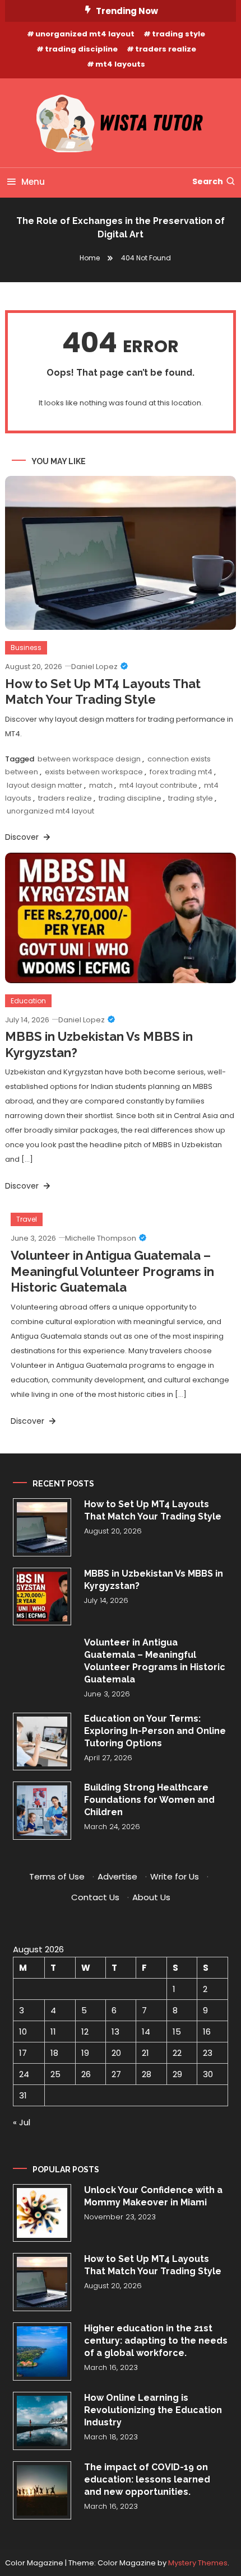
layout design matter (45, 785)
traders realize (166, 49)
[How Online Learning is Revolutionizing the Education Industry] (42, 2421)
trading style (179, 34)
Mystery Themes (198, 2563)
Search (208, 181)
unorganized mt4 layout (85, 34)
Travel (27, 1219)
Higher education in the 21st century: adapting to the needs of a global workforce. (156, 2341)
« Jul (22, 2122)
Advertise (117, 1876)
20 (116, 2053)
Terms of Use (57, 1876)
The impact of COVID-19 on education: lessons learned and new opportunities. (147, 2479)
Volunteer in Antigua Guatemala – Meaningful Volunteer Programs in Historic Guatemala (112, 1271)
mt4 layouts (120, 64)
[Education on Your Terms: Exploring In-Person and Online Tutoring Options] (42, 1742)
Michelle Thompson (101, 1238)
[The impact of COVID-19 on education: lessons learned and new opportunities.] (42, 2490)
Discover (23, 837)
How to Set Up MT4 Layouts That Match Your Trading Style (153, 1510)
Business (26, 647)
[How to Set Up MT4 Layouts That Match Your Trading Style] (42, 1527)
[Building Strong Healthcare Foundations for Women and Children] (42, 1811)
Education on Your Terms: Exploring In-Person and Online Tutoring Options (155, 1731)
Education (28, 1001)
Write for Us (175, 1876)
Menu (33, 182)
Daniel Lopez (94, 667)
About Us (151, 1897)
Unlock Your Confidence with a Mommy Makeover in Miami (153, 2196)
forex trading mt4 (181, 772)
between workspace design (89, 759)
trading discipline (81, 49)
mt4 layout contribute (158, 785)
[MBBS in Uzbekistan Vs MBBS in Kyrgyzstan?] (42, 1597)
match (101, 785)
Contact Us (95, 1897)
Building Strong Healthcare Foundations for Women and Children (149, 1800)
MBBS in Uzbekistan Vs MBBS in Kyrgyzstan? (154, 1580)
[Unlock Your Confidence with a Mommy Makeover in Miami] (42, 2213)
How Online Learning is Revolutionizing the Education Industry (153, 2410)
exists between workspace (94, 772)
